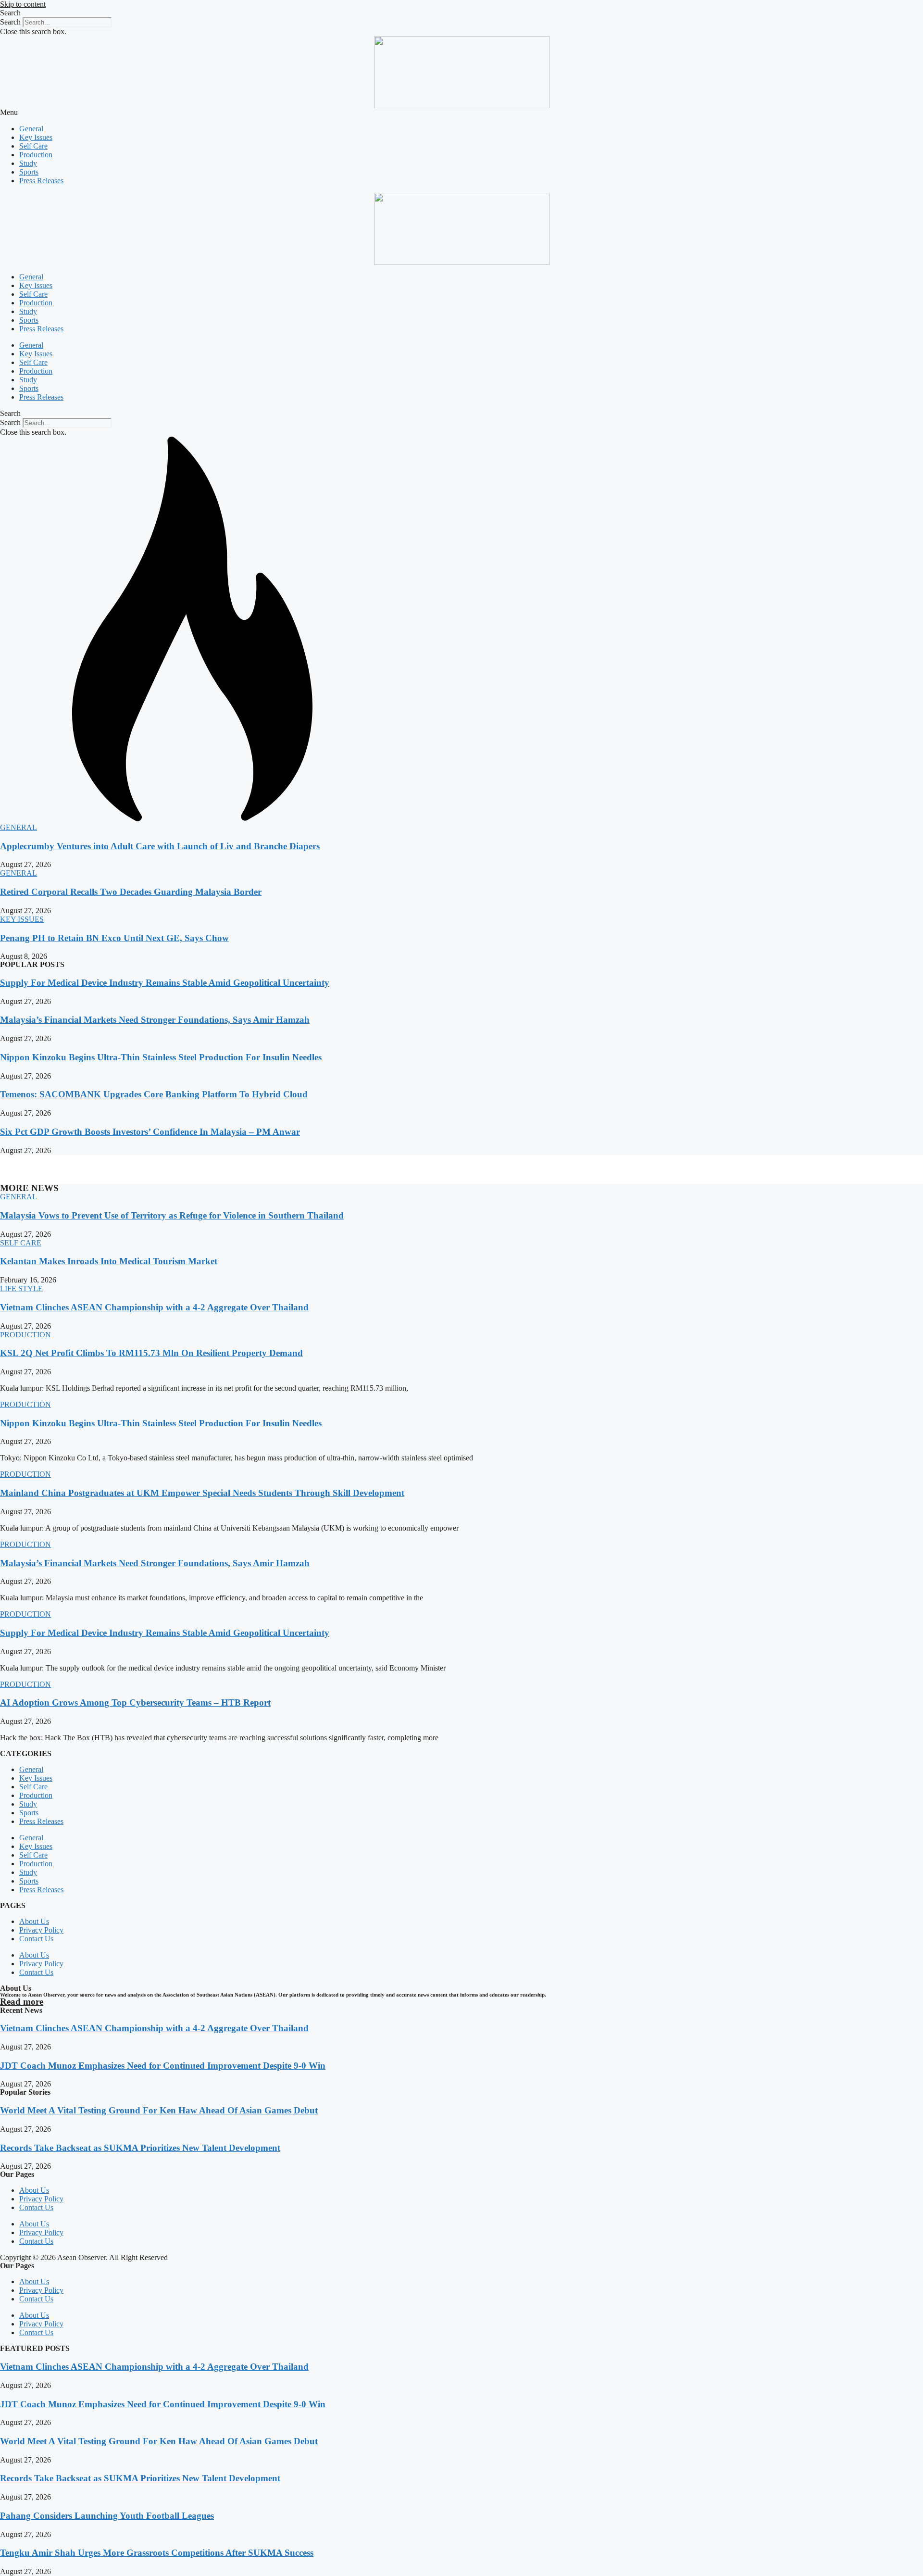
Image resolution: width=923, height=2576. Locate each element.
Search (10, 22)
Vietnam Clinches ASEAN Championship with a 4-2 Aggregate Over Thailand (154, 1307)
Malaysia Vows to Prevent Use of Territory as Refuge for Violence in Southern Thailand (172, 1215)
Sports (29, 172)
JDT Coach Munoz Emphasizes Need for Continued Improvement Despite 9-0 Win (163, 2066)
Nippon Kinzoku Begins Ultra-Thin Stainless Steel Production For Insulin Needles (161, 1057)
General (31, 129)
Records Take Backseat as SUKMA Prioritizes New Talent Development (140, 2148)
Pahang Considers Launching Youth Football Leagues (107, 2516)
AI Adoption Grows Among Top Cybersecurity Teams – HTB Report (135, 1703)
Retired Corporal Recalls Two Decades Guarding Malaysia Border (131, 892)
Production (36, 155)
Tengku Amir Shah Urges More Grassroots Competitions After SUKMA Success (157, 2553)
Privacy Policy (41, 1930)
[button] (461, 13)
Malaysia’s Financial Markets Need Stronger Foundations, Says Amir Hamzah (155, 1020)
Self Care (33, 146)
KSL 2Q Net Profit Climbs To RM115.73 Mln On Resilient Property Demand (151, 1353)
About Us (34, 1921)
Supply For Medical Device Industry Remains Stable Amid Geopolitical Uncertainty (165, 983)
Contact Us (36, 1939)
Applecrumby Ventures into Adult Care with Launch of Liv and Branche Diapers (160, 846)
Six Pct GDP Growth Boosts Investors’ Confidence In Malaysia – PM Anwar (150, 1132)
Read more (22, 2002)
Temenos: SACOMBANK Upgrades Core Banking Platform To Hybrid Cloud (154, 1094)
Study (28, 163)
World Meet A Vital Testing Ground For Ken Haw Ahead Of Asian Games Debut (159, 2110)
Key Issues (36, 137)
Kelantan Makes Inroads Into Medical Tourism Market (109, 1261)
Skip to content (23, 4)
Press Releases (41, 181)
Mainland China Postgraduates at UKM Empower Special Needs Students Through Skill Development (202, 1493)
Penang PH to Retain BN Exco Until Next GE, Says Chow (114, 938)
